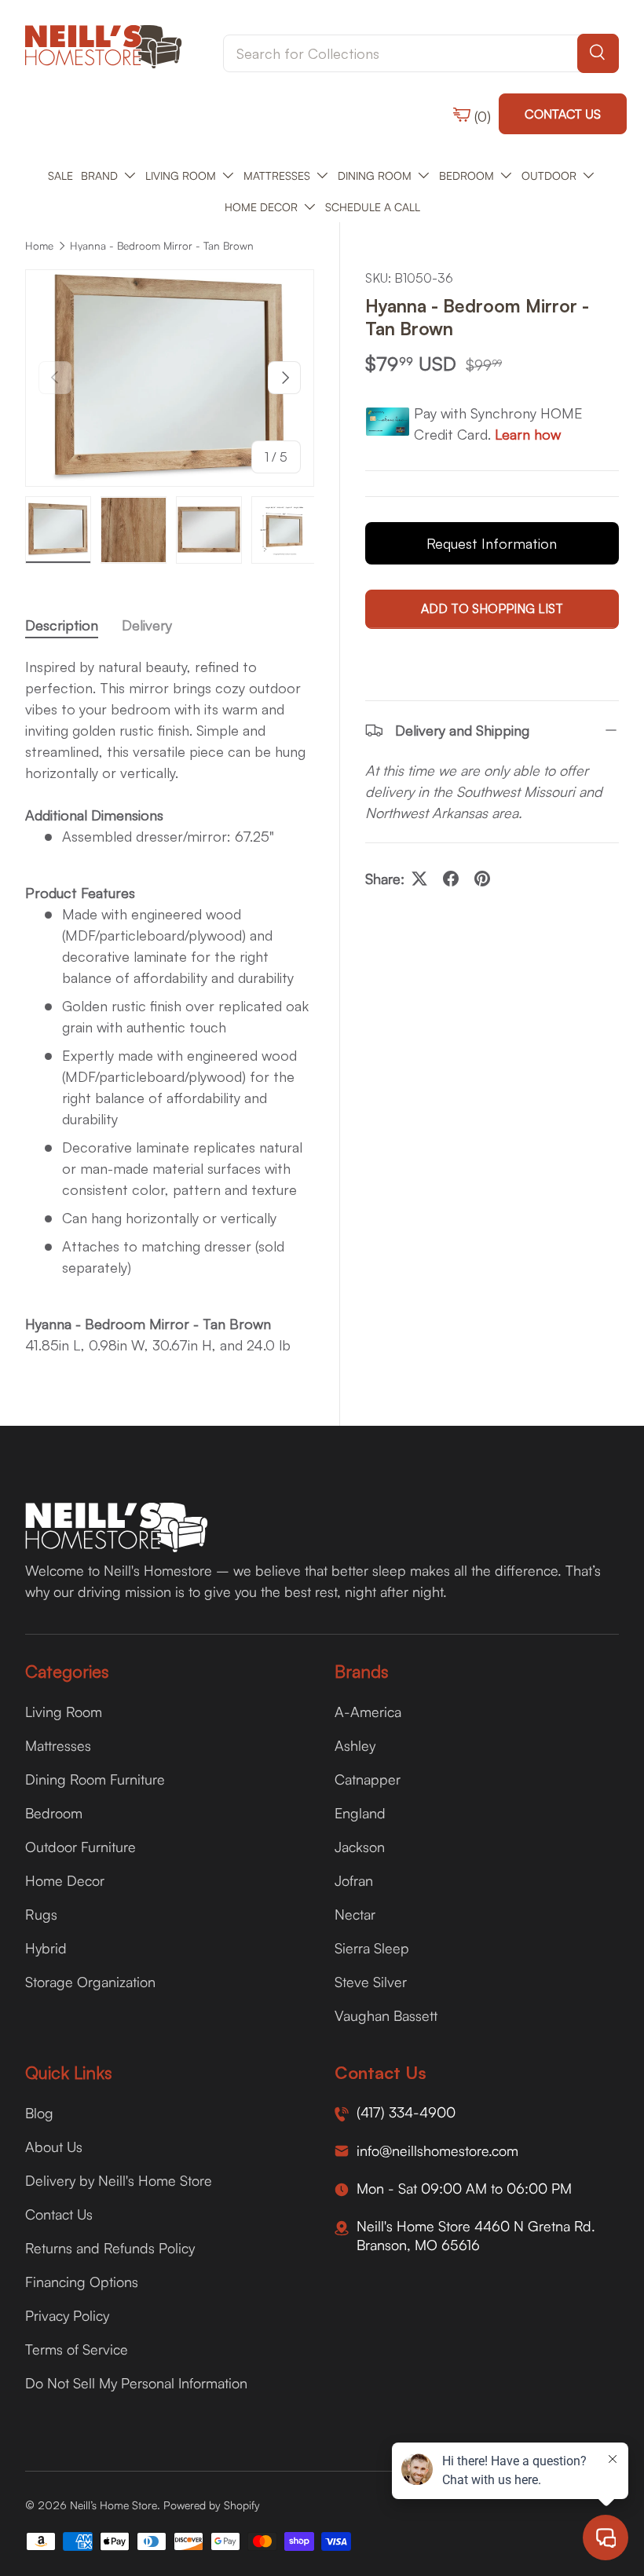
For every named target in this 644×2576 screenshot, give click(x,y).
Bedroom (54, 1813)
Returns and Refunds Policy (110, 2248)
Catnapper (368, 1779)
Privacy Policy (67, 2315)
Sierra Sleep (372, 1948)
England (360, 1813)
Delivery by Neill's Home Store (119, 2180)
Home (39, 246)
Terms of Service (77, 2349)
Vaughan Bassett (386, 2015)
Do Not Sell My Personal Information (136, 2383)
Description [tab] (62, 625)
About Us (54, 2147)
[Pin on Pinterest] (482, 879)
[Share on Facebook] (451, 879)
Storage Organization (90, 1982)
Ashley (355, 1745)
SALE (60, 175)
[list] (170, 378)
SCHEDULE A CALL (373, 207)
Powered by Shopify (212, 2505)
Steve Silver (371, 1982)
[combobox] (421, 53)
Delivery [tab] (147, 625)
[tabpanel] (170, 1006)
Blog (39, 2113)
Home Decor (65, 1880)
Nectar (355, 1914)
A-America (368, 1712)
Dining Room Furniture (95, 1779)
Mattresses (58, 1745)
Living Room (64, 1712)
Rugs (41, 1914)
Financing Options (82, 2282)
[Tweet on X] (419, 879)
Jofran (354, 1880)
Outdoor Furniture (80, 1847)
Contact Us (563, 114)
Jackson (360, 1847)
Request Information (492, 543)
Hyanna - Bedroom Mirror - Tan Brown (162, 246)
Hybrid (46, 1948)
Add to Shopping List (492, 608)
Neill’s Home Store (113, 2505)
